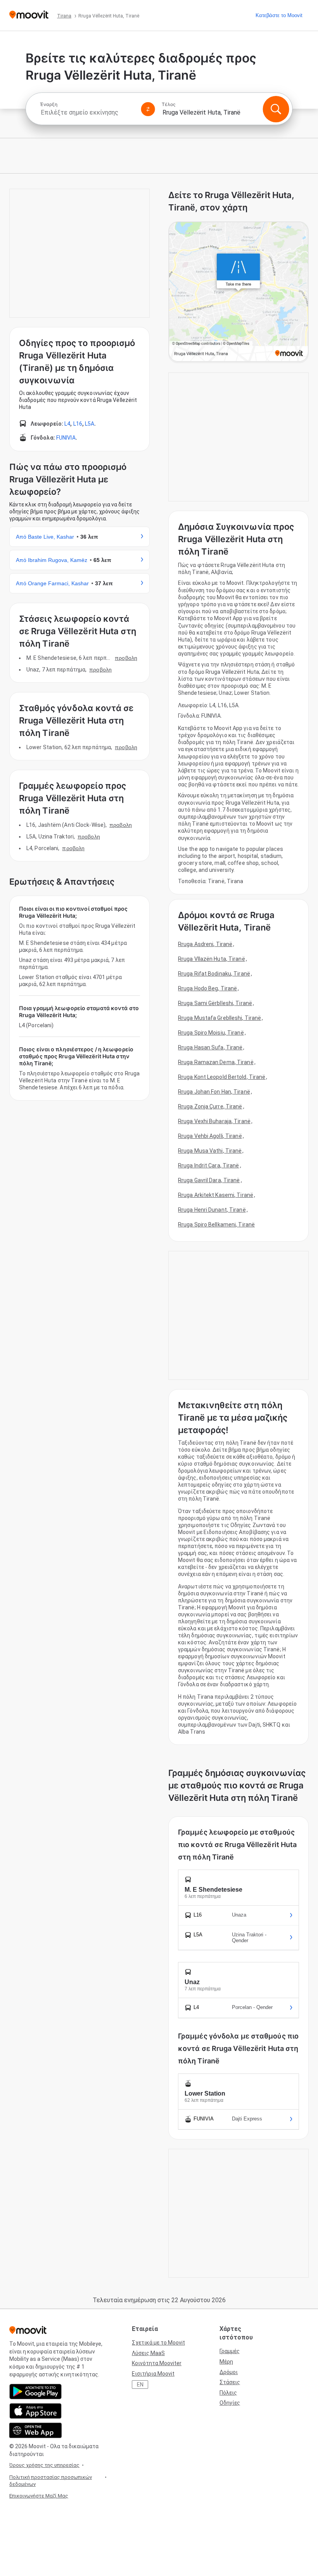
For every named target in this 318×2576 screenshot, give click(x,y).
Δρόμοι (229, 2372)
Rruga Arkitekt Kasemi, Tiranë (216, 1195)
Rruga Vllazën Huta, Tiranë (212, 959)
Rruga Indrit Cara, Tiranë (209, 1165)
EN (140, 2385)
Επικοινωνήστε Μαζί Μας (39, 2496)
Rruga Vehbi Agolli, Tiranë (210, 1136)
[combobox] (87, 112)
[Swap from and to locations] (148, 109)
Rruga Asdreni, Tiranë (205, 944)
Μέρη (226, 2362)
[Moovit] (29, 15)
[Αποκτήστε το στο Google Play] (35, 2392)
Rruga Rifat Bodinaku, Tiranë (214, 974)
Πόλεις (228, 2393)
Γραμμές (230, 2351)
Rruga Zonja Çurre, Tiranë (210, 1106)
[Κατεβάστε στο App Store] (35, 2411)
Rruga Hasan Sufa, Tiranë (210, 1047)
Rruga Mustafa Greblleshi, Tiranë (219, 1018)
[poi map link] (238, 292)
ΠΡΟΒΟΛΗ (126, 658)
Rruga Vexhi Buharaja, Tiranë (214, 1121)
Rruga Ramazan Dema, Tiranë (216, 1062)
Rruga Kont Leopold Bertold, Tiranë (222, 1077)
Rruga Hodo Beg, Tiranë (207, 988)
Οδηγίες (230, 2403)
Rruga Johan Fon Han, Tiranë (214, 1092)
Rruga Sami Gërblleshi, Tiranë (215, 1003)
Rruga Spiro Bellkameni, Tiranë (216, 1225)
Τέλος (169, 104)
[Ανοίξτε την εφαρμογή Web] (35, 2430)
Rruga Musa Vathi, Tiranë (210, 1151)
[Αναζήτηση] (276, 109)
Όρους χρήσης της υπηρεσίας (44, 2465)
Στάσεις (230, 2382)
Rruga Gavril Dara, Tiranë (209, 1180)
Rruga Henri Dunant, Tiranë (212, 1210)
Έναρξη (49, 104)
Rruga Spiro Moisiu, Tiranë (211, 1033)
